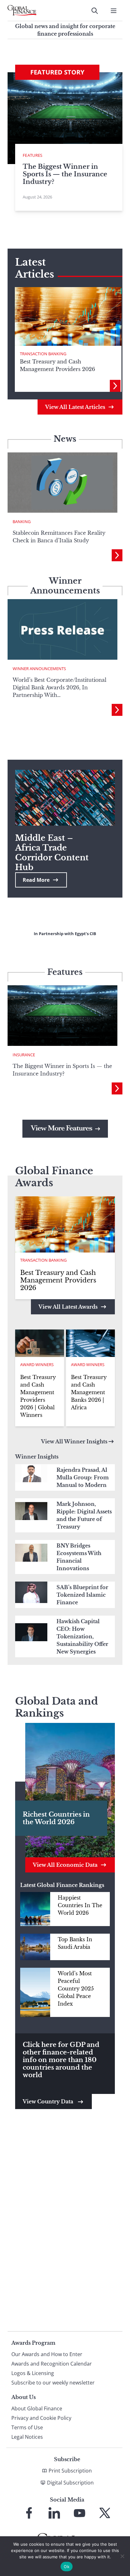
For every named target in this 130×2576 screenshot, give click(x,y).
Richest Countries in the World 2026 (56, 1818)
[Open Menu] (114, 11)
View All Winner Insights (74, 1441)
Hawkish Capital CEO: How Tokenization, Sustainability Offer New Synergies (82, 1636)
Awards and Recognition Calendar (52, 2364)
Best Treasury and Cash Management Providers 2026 (58, 1280)
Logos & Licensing (33, 2373)
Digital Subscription (70, 2483)
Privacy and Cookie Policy (41, 2418)
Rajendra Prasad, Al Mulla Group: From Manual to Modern (83, 1477)
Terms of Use (27, 2427)
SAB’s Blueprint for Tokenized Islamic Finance (82, 1595)
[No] (122, 2556)
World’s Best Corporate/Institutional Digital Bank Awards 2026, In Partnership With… (59, 687)
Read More (36, 880)
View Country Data (49, 2101)
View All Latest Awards (68, 1307)
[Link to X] (105, 2513)
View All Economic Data (65, 1865)
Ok (67, 2567)
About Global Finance (37, 2408)
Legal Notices (27, 2437)
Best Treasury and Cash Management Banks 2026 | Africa (89, 1392)
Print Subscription (70, 2471)
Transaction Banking (43, 354)
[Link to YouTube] (80, 2513)
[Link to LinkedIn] (54, 2513)
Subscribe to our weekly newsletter (53, 2383)
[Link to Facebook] (29, 2513)
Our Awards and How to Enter (47, 2354)
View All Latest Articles (75, 407)
